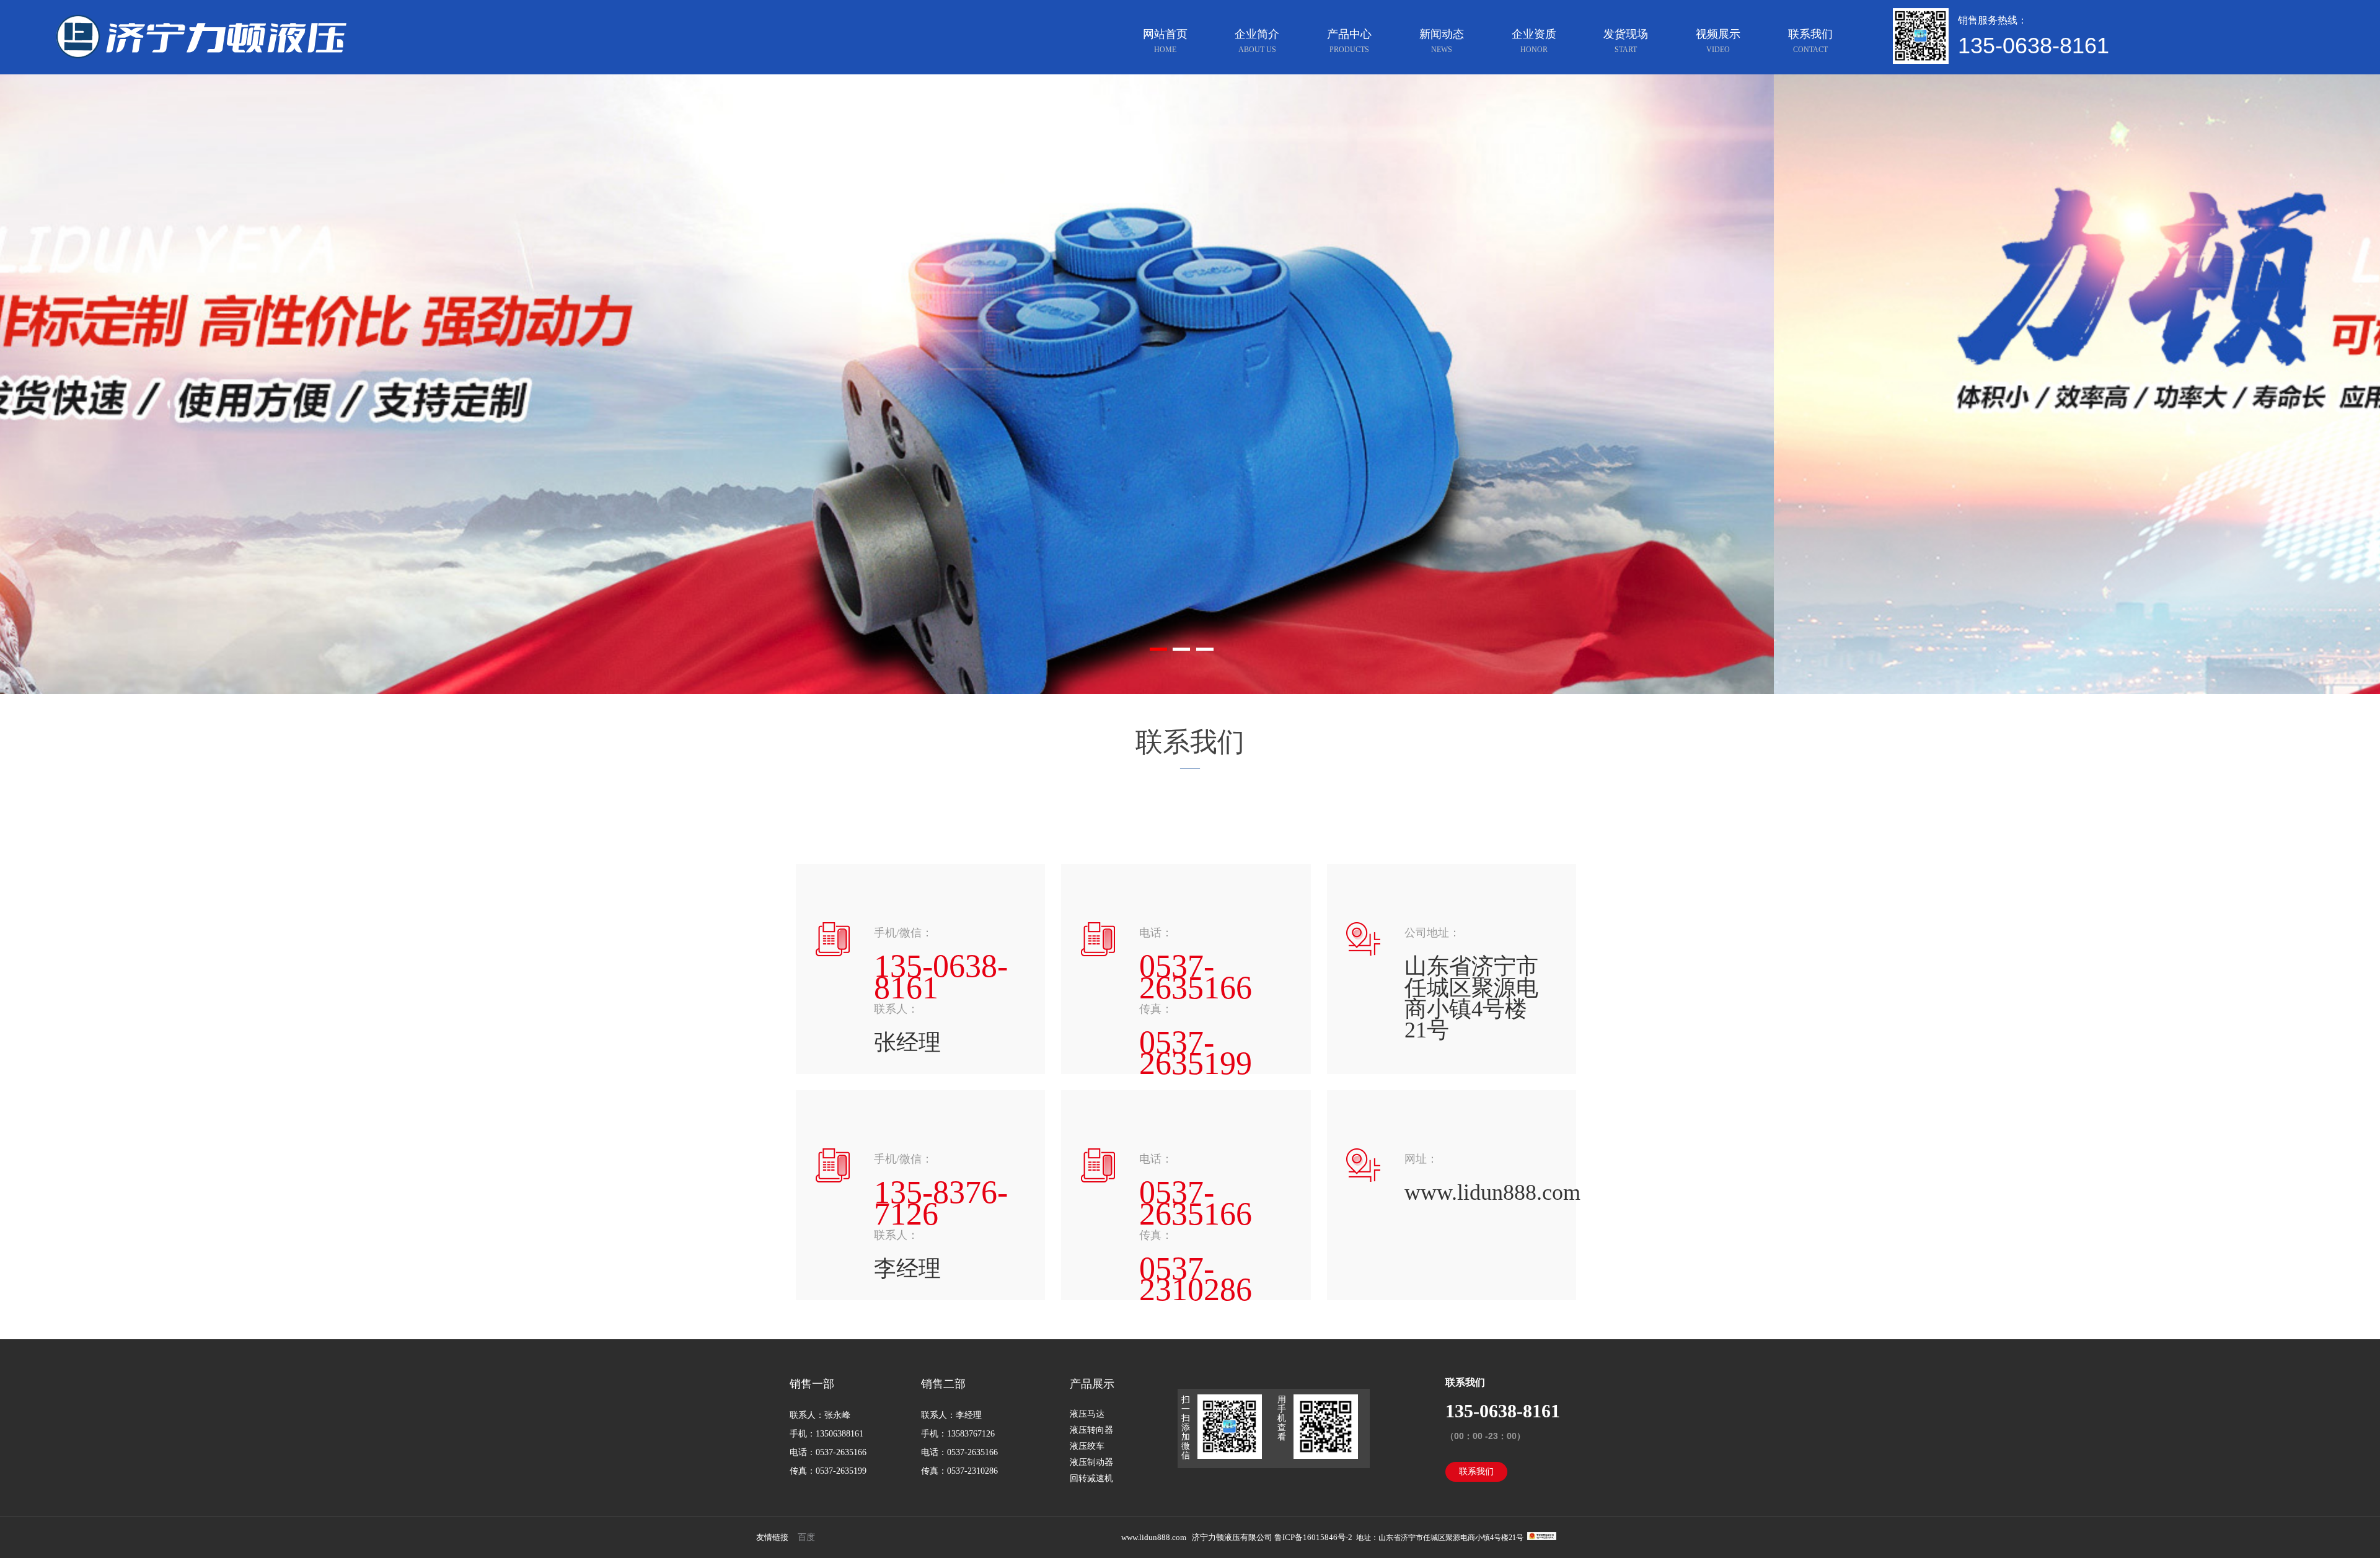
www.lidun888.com (1154, 1537)
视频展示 (1718, 41)
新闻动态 (1442, 41)
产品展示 (1092, 1384)
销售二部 (943, 1384)
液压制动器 (1091, 1462)
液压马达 (1087, 1414)
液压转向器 (1091, 1430)
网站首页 (1165, 41)
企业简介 (1257, 41)
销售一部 (812, 1384)
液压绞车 (1087, 1446)
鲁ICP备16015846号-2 (1314, 1537)
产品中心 (1349, 41)
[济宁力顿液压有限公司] (238, 26)
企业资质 (1534, 41)
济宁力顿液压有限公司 (1232, 1537)
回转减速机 (1091, 1478)
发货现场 (1626, 41)
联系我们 (1810, 41)
